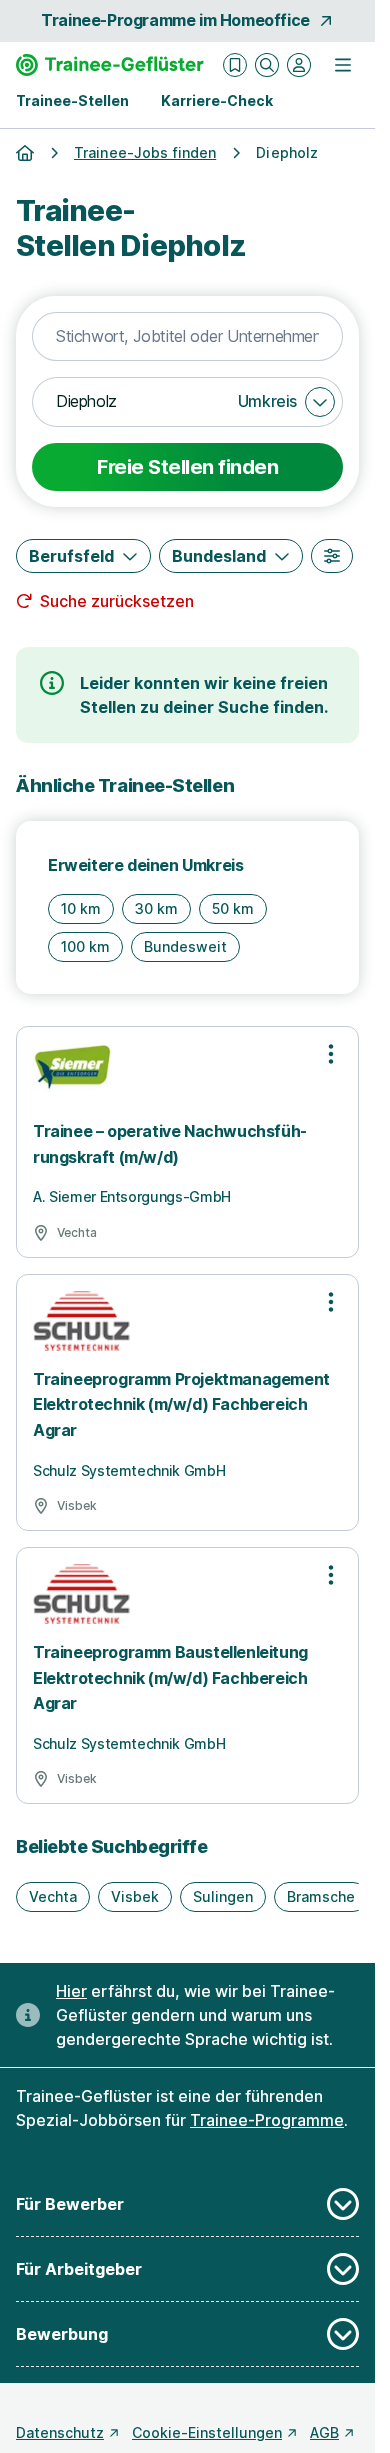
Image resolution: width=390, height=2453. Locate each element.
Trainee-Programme (267, 2120)
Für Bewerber (70, 2204)
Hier (71, 1991)
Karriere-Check (217, 100)
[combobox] (187, 337)
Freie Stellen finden (187, 467)
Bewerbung (62, 2334)
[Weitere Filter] (332, 556)
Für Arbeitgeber (79, 2269)
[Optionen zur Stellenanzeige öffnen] (331, 1054)
